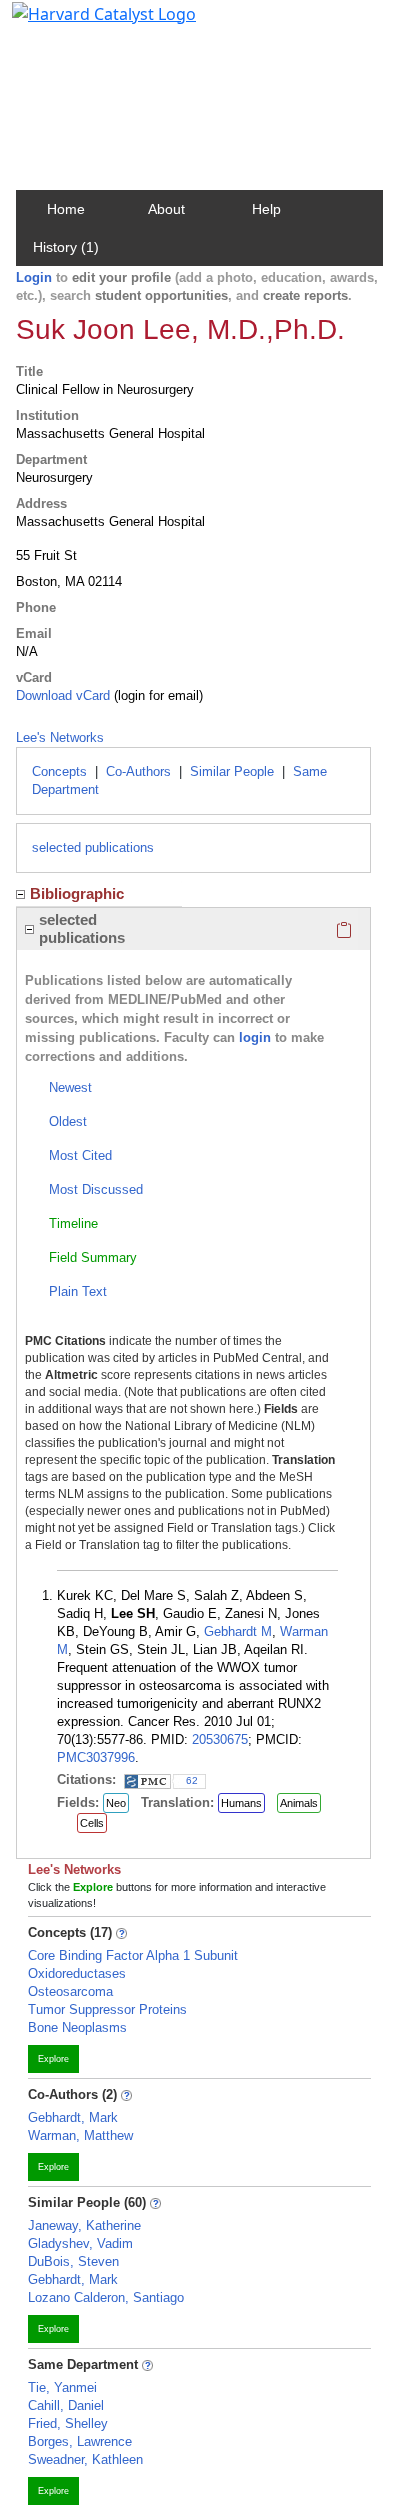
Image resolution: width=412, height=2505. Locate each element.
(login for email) (156, 695)
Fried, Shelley (68, 2423)
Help (266, 209)
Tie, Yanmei (62, 2387)
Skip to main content (83, 24)
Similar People (232, 771)
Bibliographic (77, 893)
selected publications (93, 847)
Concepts (59, 771)
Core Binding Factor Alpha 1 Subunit (133, 1955)
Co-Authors (138, 771)
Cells (92, 1823)
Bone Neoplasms (77, 2027)
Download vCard (63, 695)
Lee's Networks (60, 737)
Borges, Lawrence (80, 2441)
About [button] (166, 209)
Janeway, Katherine (84, 2225)
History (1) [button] (66, 247)
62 (192, 1780)
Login (34, 277)
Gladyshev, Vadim (80, 2243)
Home (66, 209)
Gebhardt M (238, 1631)
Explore (53, 2059)
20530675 (220, 1739)
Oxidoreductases (77, 1973)
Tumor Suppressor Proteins (107, 2009)
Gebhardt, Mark (73, 2117)
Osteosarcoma (70, 1991)
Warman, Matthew (80, 2135)
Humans (241, 1803)
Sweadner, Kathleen (85, 2459)
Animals (299, 1803)
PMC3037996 (96, 1757)
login (255, 1037)
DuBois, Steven (73, 2261)
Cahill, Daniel (66, 2405)
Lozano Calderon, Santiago (106, 2297)
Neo (116, 1803)
